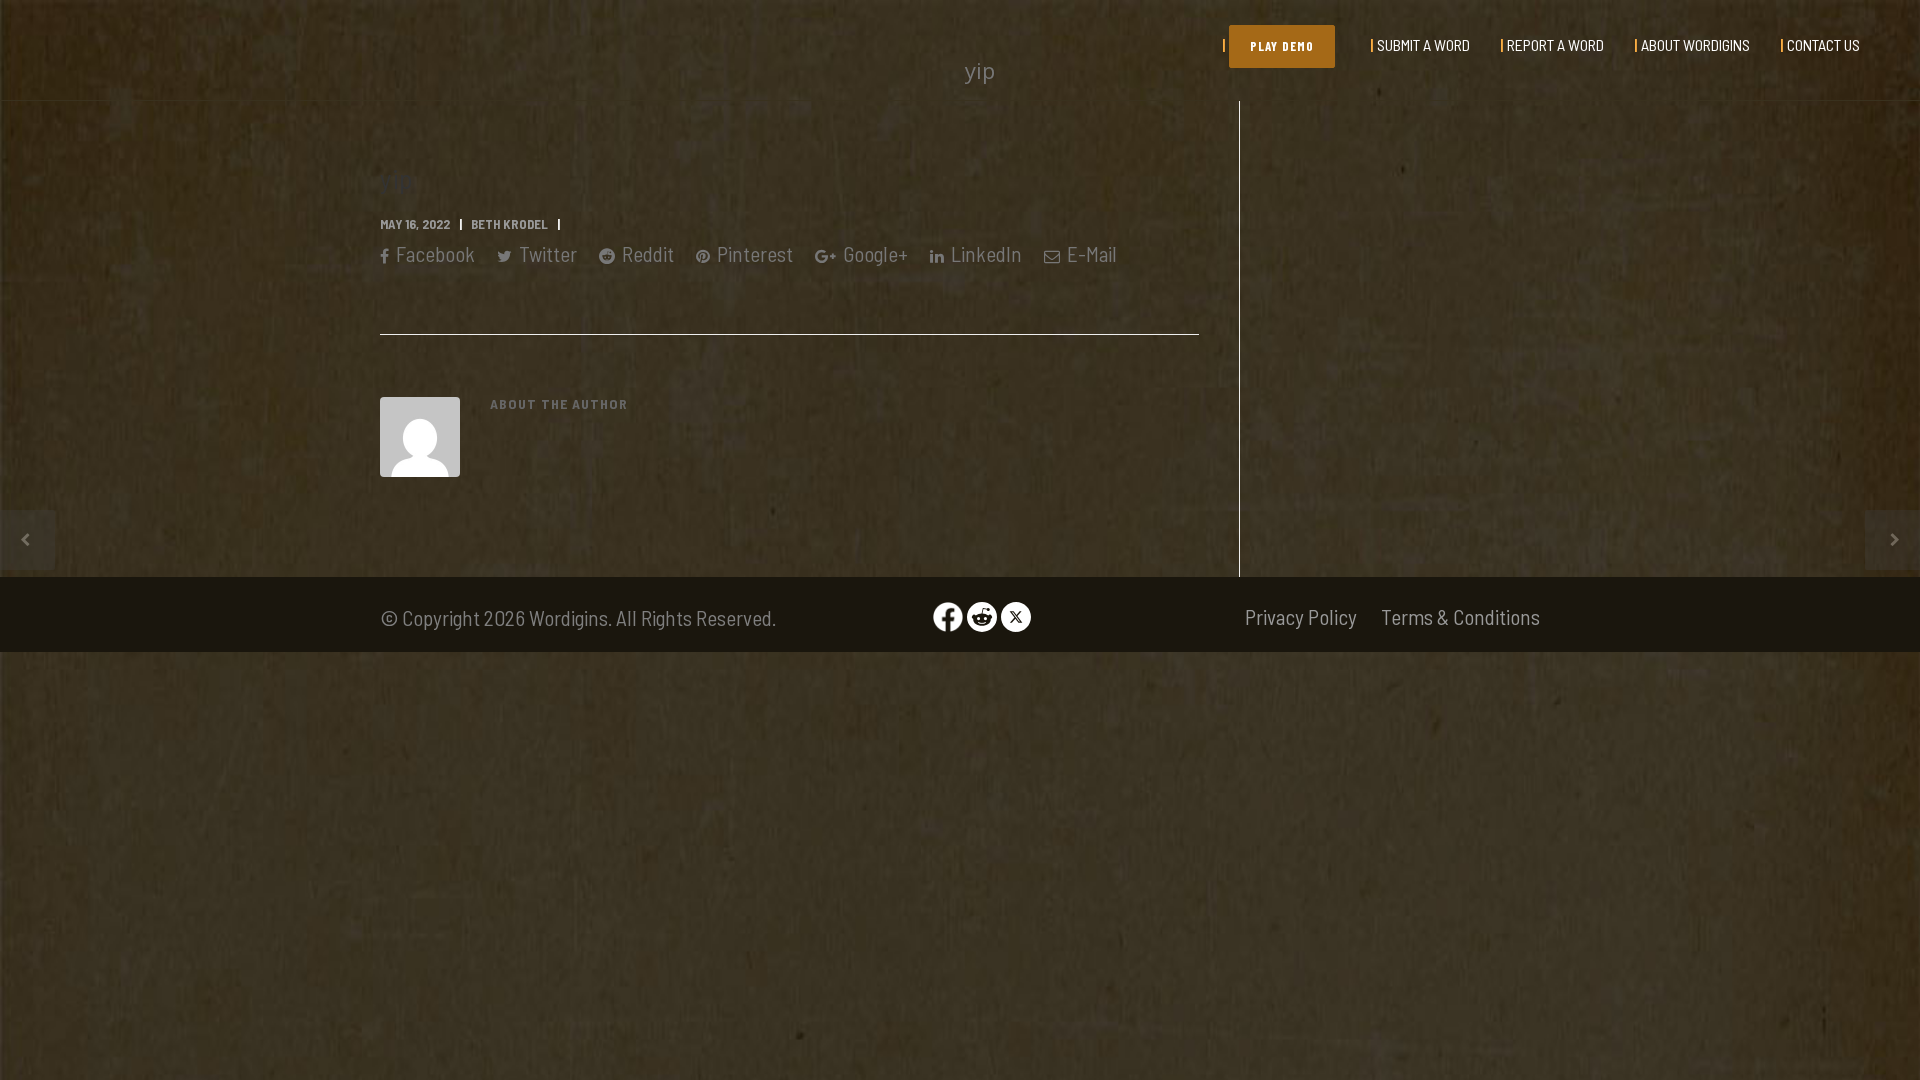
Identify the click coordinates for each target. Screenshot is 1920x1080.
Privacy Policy (1301, 616)
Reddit (646, 253)
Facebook (433, 253)
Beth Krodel (509, 224)
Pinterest (753, 253)
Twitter (546, 253)
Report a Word (1555, 44)
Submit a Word (1423, 44)
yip (396, 178)
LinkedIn (984, 253)
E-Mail (1090, 253)
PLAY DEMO (1282, 46)
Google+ (873, 253)
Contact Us (1823, 44)
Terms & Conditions (1460, 616)
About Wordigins (1695, 44)
